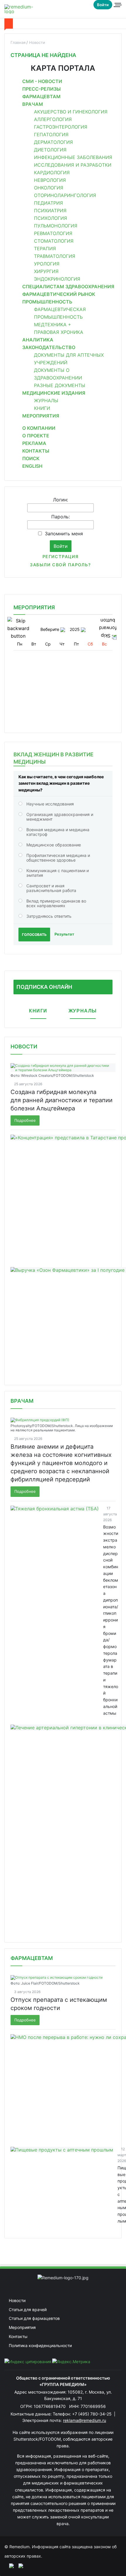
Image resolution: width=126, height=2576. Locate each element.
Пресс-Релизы (41, 89)
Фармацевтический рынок (59, 294)
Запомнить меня (64, 534)
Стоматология (54, 241)
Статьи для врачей (28, 2310)
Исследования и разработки (73, 165)
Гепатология (51, 134)
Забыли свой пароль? (60, 565)
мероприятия (34, 607)
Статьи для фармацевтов (34, 2318)
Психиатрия (50, 211)
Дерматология (53, 142)
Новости (24, 1047)
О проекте (36, 436)
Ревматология (53, 233)
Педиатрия (48, 203)
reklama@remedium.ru (85, 2420)
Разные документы (60, 385)
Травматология (55, 256)
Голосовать (34, 935)
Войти (103, 5)
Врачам (33, 104)
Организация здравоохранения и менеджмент (60, 817)
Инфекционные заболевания (73, 157)
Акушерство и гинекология (71, 112)
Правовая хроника (59, 332)
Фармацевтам (41, 96)
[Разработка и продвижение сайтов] (9, 2565)
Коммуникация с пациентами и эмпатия (58, 873)
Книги (42, 408)
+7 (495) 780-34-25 (92, 2414)
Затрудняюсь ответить (49, 916)
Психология (51, 218)
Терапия (45, 249)
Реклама (34, 443)
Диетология (50, 150)
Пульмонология (56, 226)
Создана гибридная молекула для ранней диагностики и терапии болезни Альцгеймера (62, 1100)
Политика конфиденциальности (40, 2345)
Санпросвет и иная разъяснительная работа (51, 888)
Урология (47, 264)
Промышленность (47, 302)
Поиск (31, 458)
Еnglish (32, 466)
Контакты (36, 451)
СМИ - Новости (42, 81)
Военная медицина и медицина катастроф (58, 832)
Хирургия (46, 271)
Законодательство (49, 347)
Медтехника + (53, 325)
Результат (64, 934)
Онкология (49, 188)
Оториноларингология (65, 195)
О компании (39, 428)
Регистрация (61, 557)
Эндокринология (57, 279)
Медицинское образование (54, 845)
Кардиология (52, 172)
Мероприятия (41, 416)
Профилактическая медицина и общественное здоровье (58, 858)
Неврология (50, 180)
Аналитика (38, 340)
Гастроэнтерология (61, 127)
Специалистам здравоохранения (68, 287)
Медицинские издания (54, 393)
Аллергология (53, 119)
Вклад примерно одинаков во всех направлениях (56, 903)
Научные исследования (50, 804)
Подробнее (25, 1120)
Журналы (46, 401)
